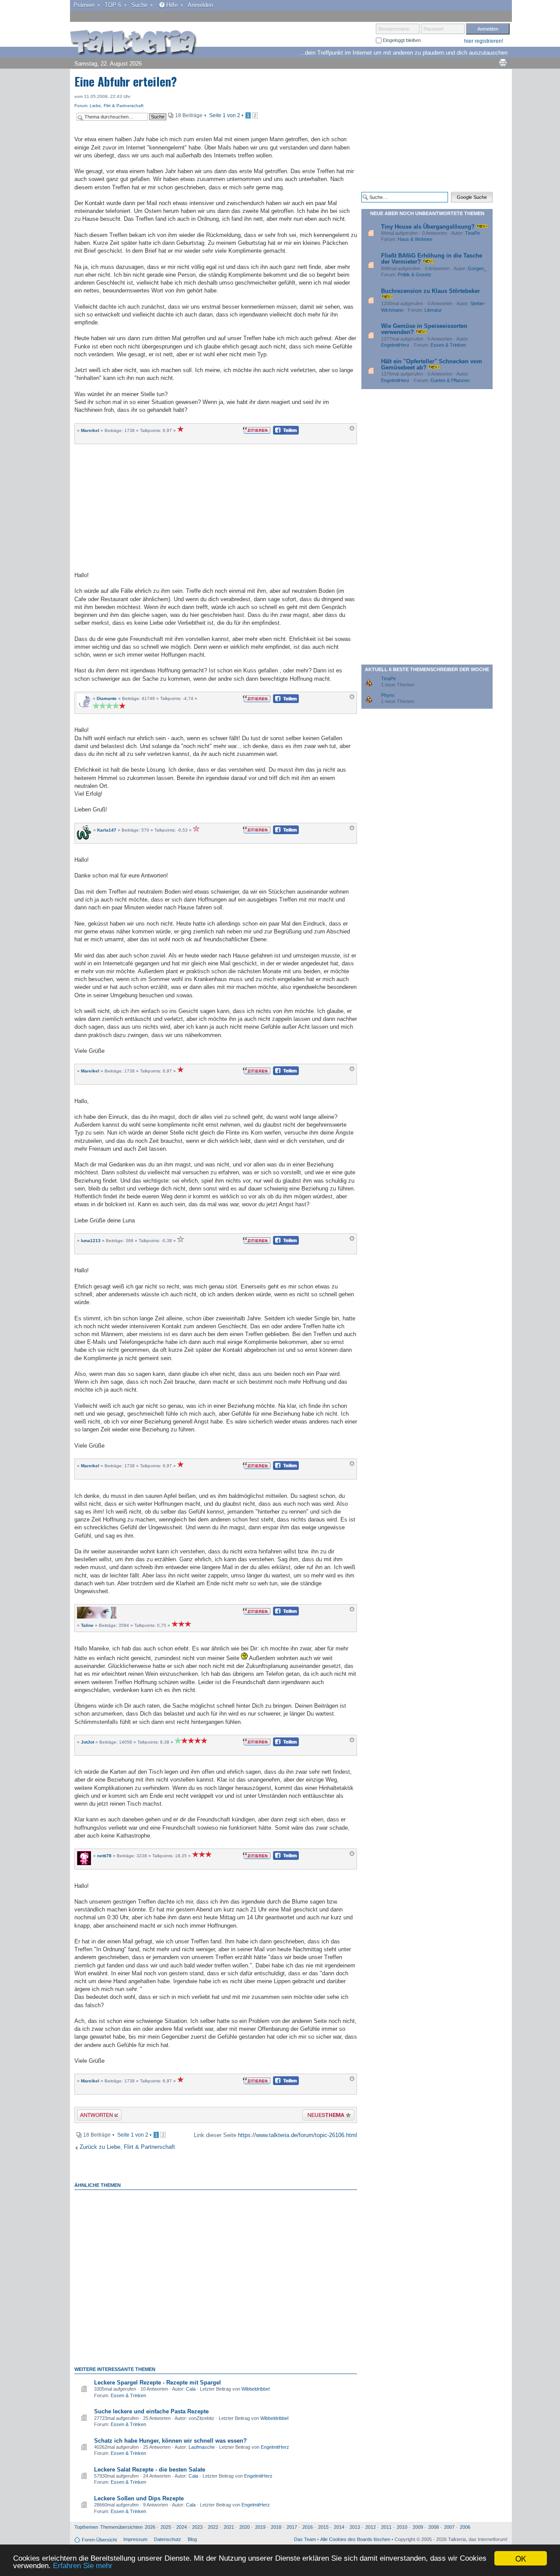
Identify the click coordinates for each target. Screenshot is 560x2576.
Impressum (135, 2539)
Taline (87, 1625)
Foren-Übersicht (99, 2540)
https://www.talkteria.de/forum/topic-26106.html (297, 2135)
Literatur (433, 310)
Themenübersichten (121, 2527)
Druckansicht (503, 63)
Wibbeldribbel (255, 2389)
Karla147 (107, 830)
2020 (245, 2527)
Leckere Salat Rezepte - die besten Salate (150, 2470)
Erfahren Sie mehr (83, 2566)
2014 (339, 2527)
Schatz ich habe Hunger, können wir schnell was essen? (170, 2441)
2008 (434, 2527)
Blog (192, 2539)
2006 (465, 2527)
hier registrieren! (484, 41)
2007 (449, 2527)
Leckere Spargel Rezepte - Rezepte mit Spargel (157, 2383)
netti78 (104, 1856)
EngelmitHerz (275, 2447)
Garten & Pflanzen (450, 380)
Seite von (225, 115)
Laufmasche (202, 2447)
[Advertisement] (216, 507)
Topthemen (86, 2527)
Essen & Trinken (128, 2395)
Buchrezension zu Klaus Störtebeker (430, 291)
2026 (150, 2527)
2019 (260, 2527)
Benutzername (394, 29)
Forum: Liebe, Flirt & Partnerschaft (109, 106)
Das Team (305, 2539)
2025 (166, 2527)
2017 (292, 2527)
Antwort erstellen (94, 2116)
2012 (371, 2527)
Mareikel (90, 430)
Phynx (388, 695)
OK (521, 2558)
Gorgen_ (477, 268)
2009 (418, 2527)
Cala (191, 2389)
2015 (323, 2527)
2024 (182, 2527)
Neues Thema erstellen (326, 2116)
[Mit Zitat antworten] (257, 430)
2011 (386, 2527)
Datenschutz (168, 2539)
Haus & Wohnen (415, 239)
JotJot (87, 1742)
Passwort (434, 29)
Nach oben (352, 430)
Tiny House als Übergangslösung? (428, 227)
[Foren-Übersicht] (133, 43)
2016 (308, 2527)
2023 (197, 2527)
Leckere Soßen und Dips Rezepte (139, 2498)
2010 (402, 2527)
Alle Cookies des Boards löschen (355, 2539)
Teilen (279, 433)
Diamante (107, 698)
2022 (213, 2527)
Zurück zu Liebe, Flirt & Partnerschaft (127, 2147)
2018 (276, 2527)
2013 (355, 2527)
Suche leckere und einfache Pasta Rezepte (151, 2411)
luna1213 (91, 1241)
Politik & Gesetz (415, 275)
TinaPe (472, 233)
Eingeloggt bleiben (401, 40)
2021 (229, 2527)
